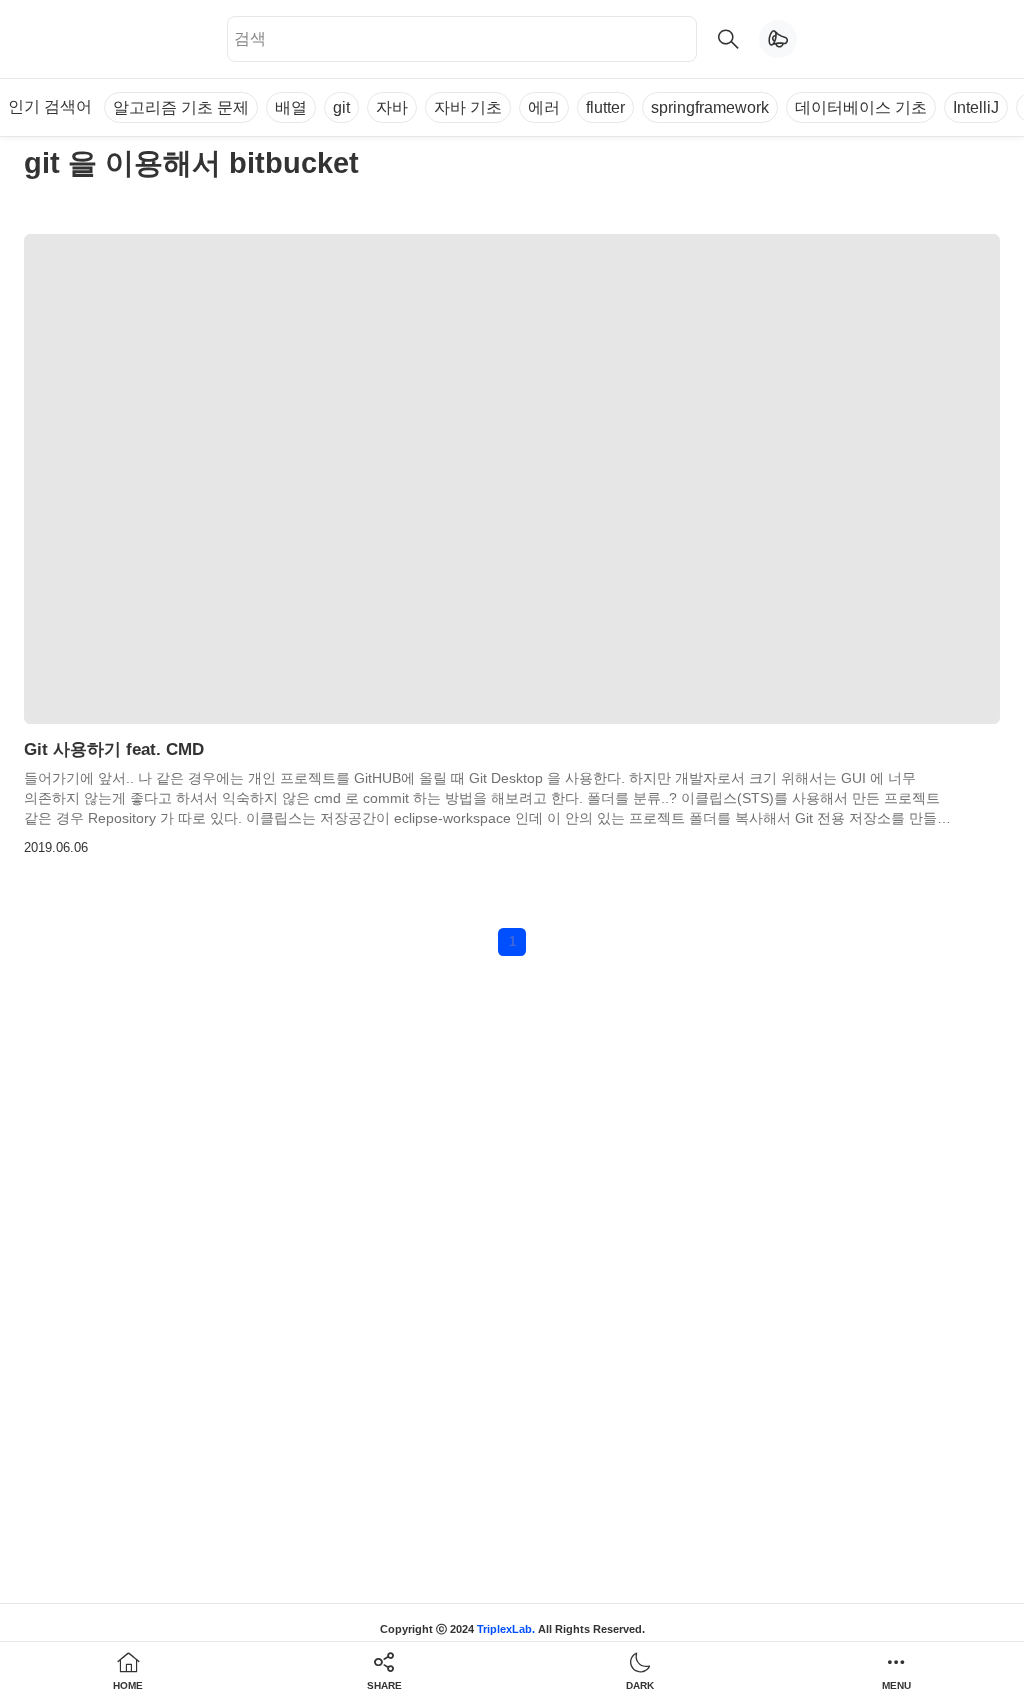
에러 (544, 107)
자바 (392, 107)
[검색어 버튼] (728, 39)
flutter (605, 107)
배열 (291, 107)
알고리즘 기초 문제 (181, 107)
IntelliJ (976, 107)
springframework (710, 107)
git (341, 107)
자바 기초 (468, 107)
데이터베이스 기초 (861, 107)
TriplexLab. (506, 1629)
